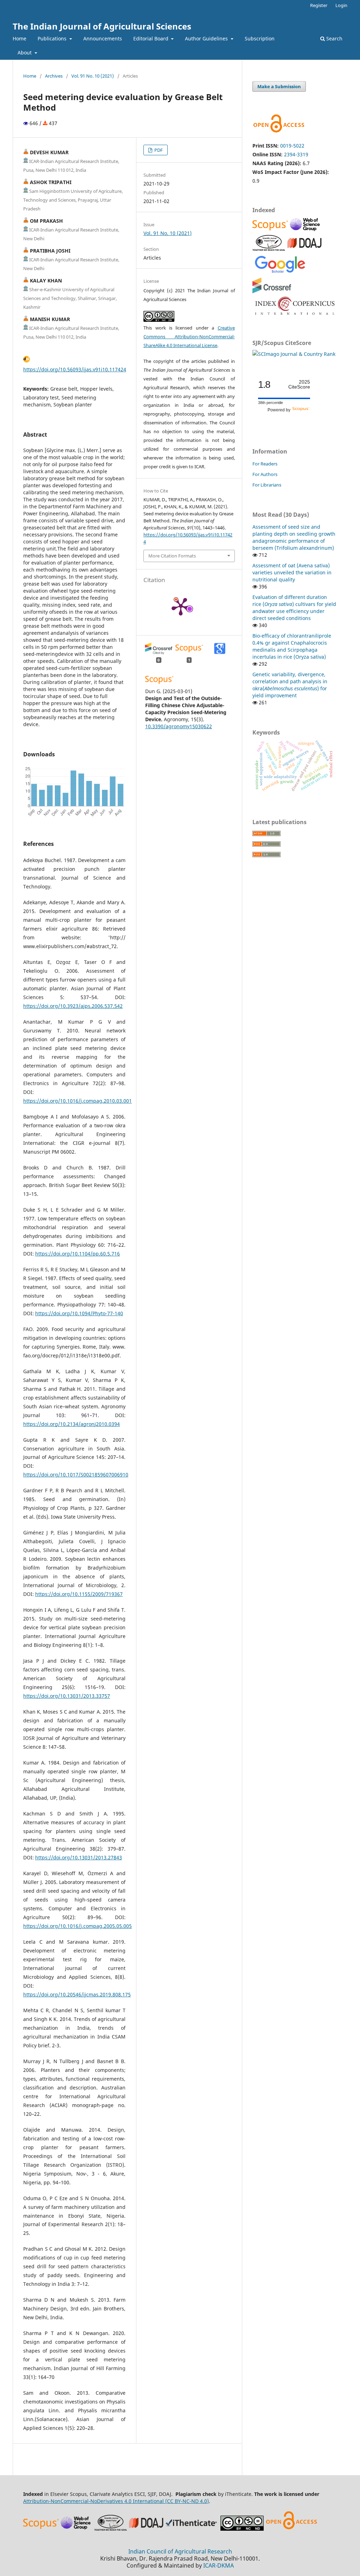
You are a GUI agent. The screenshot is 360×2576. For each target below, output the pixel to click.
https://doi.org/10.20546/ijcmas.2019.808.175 (77, 1994)
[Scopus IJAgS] (271, 230)
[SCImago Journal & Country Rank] (294, 354)
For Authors (265, 474)
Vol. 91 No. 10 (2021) (93, 76)
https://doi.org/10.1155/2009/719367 (79, 1594)
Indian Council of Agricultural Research (180, 2551)
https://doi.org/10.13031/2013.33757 (67, 1696)
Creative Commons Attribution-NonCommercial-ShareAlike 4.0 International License (189, 337)
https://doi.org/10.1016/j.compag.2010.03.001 (78, 1101)
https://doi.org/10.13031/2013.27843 (79, 1857)
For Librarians (267, 485)
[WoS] (306, 230)
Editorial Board (152, 38)
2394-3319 (296, 154)
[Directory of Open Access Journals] (304, 249)
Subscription (260, 38)
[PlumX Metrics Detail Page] (181, 606)
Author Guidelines (207, 38)
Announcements (103, 38)
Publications (53, 38)
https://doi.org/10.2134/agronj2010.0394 (72, 1424)
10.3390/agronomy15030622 (179, 726)
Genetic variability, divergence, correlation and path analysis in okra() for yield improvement (290, 685)
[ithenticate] (192, 2529)
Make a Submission (279, 86)
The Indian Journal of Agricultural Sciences (102, 26)
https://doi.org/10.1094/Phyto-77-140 (79, 1313)
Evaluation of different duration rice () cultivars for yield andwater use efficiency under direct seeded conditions (294, 608)
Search (334, 38)
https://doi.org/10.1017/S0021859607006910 (76, 1475)
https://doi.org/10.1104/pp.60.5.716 (78, 1254)
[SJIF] (269, 249)
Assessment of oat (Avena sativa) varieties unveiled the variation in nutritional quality (292, 572)
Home (20, 38)
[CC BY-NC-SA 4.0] (242, 2529)
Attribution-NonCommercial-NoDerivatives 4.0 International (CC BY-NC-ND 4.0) (116, 2501)
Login (341, 5)
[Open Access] (291, 2529)
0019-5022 (292, 146)
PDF (158, 150)
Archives (54, 76)
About (25, 53)
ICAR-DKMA (218, 2565)
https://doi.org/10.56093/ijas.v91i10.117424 (75, 369)
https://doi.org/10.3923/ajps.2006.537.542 (73, 1006)
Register (319, 5)
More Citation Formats (172, 556)
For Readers (265, 464)
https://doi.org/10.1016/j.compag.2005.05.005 (78, 1926)
